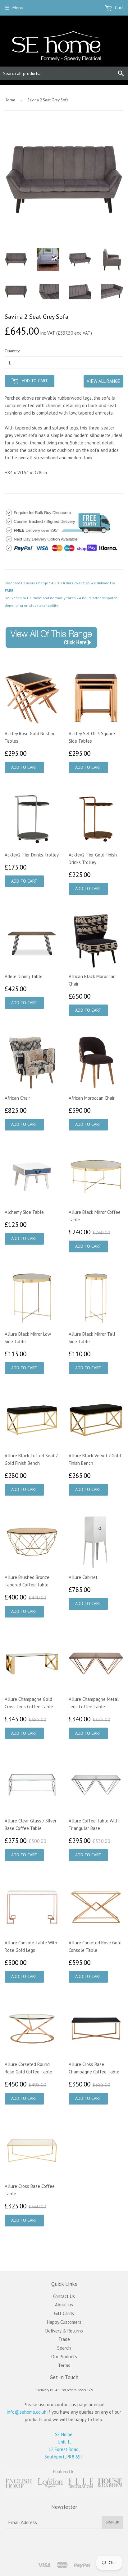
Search (64, 2348)
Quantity (12, 351)
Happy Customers (64, 2322)
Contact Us (64, 2296)
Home (10, 100)
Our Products (64, 2357)
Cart (119, 8)
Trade (64, 2339)
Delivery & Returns (64, 2331)
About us (64, 2305)
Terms (64, 2365)
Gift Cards (64, 2313)
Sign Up (112, 2522)
